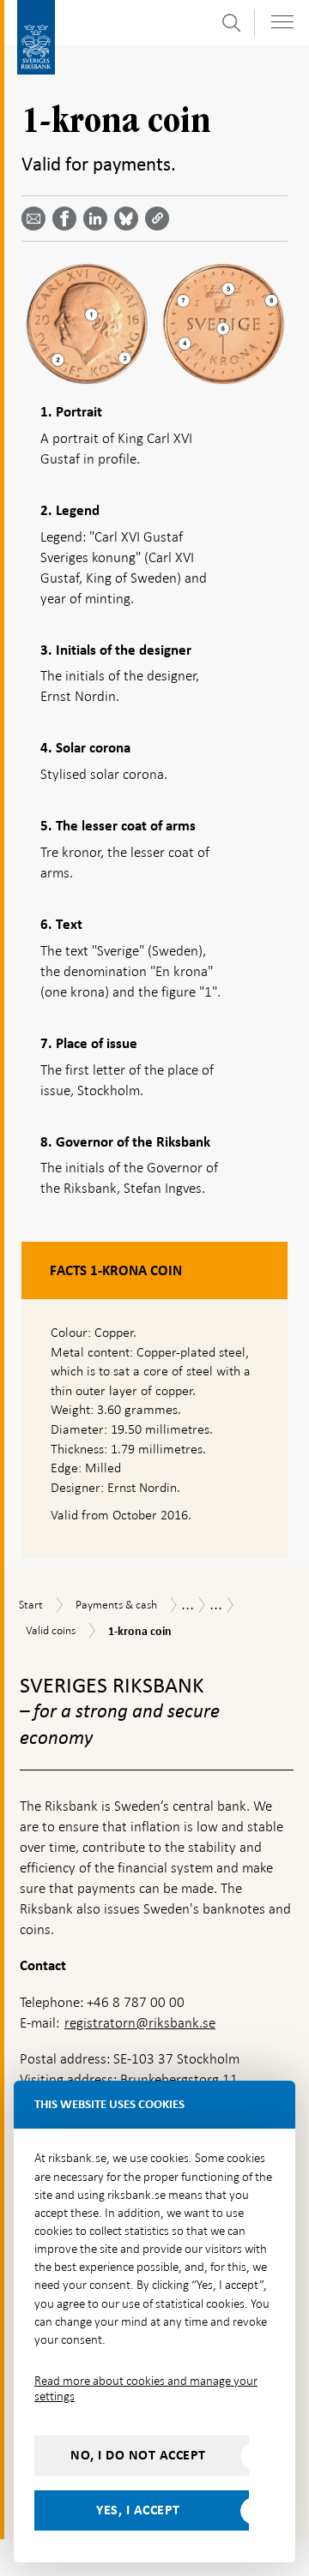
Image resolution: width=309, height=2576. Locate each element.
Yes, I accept (138, 2510)
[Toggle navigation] (282, 22)
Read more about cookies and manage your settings (146, 2388)
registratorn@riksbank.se (140, 2023)
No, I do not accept (138, 2455)
